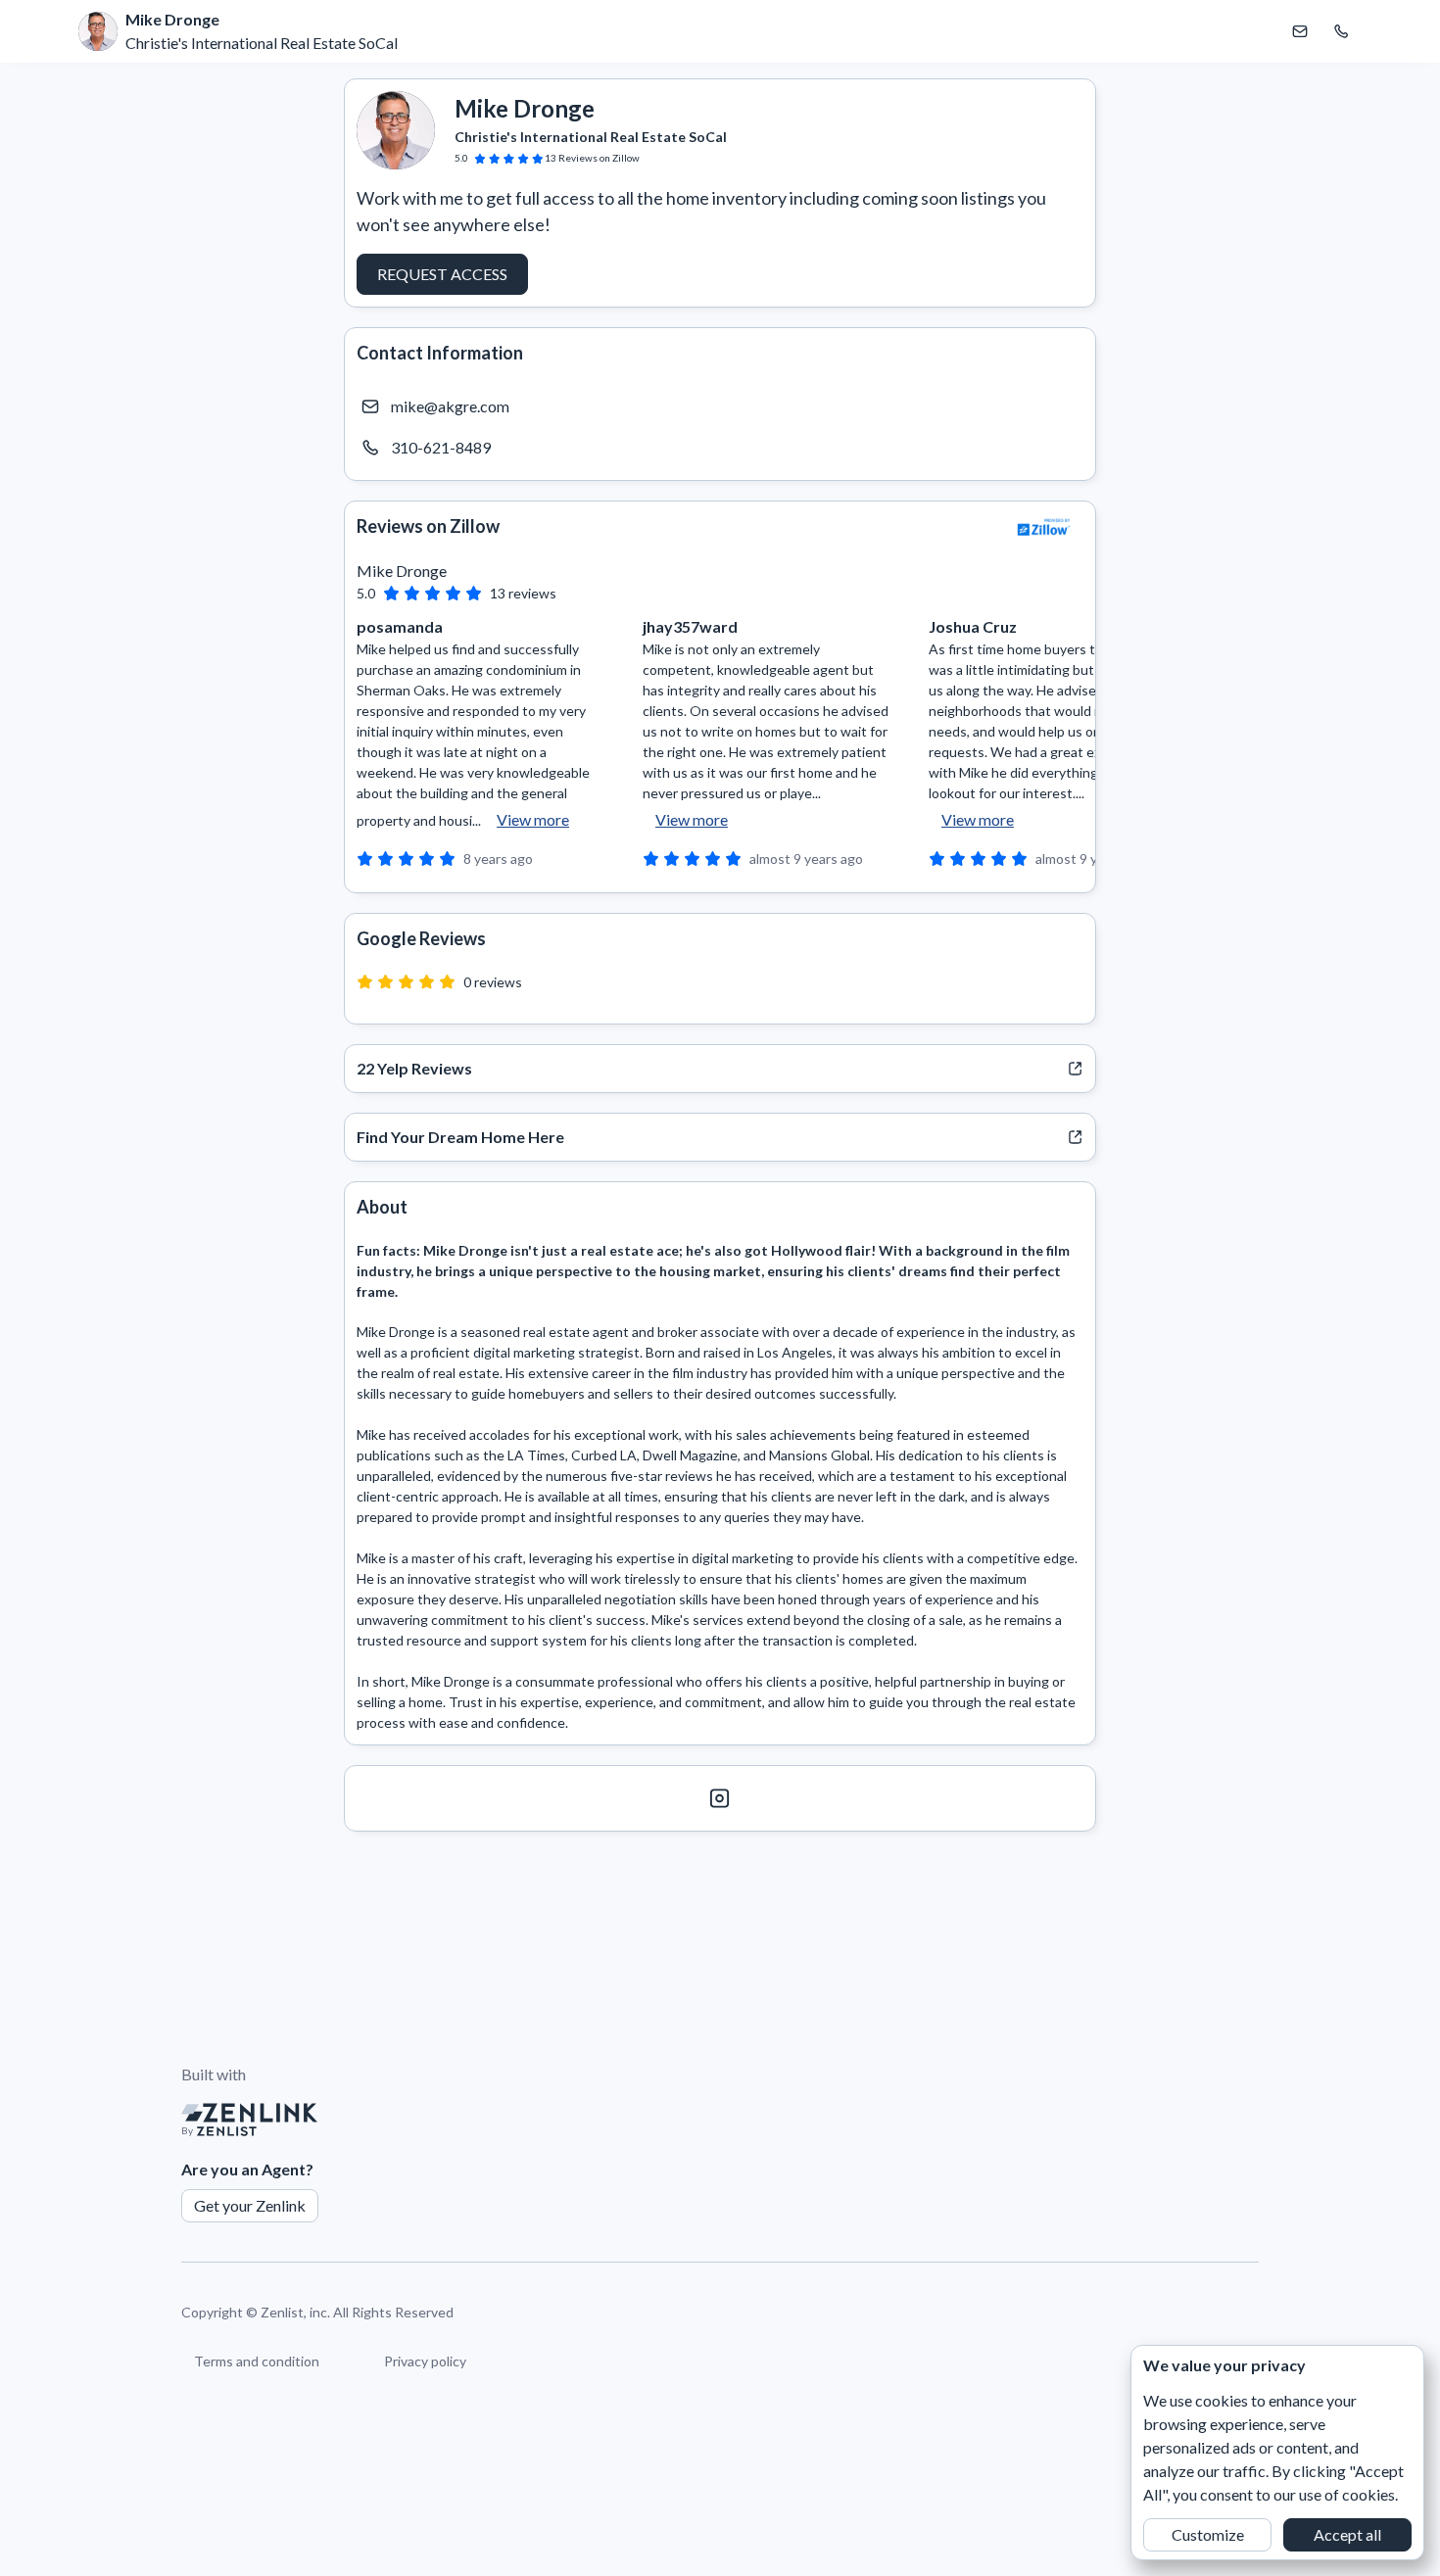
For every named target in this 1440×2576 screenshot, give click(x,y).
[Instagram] (720, 1798)
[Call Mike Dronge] (1341, 31)
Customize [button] (1208, 2534)
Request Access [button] (442, 274)
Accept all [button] (1347, 2534)
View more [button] (533, 819)
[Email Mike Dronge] (1300, 31)
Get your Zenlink (250, 2205)
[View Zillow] (1044, 527)
